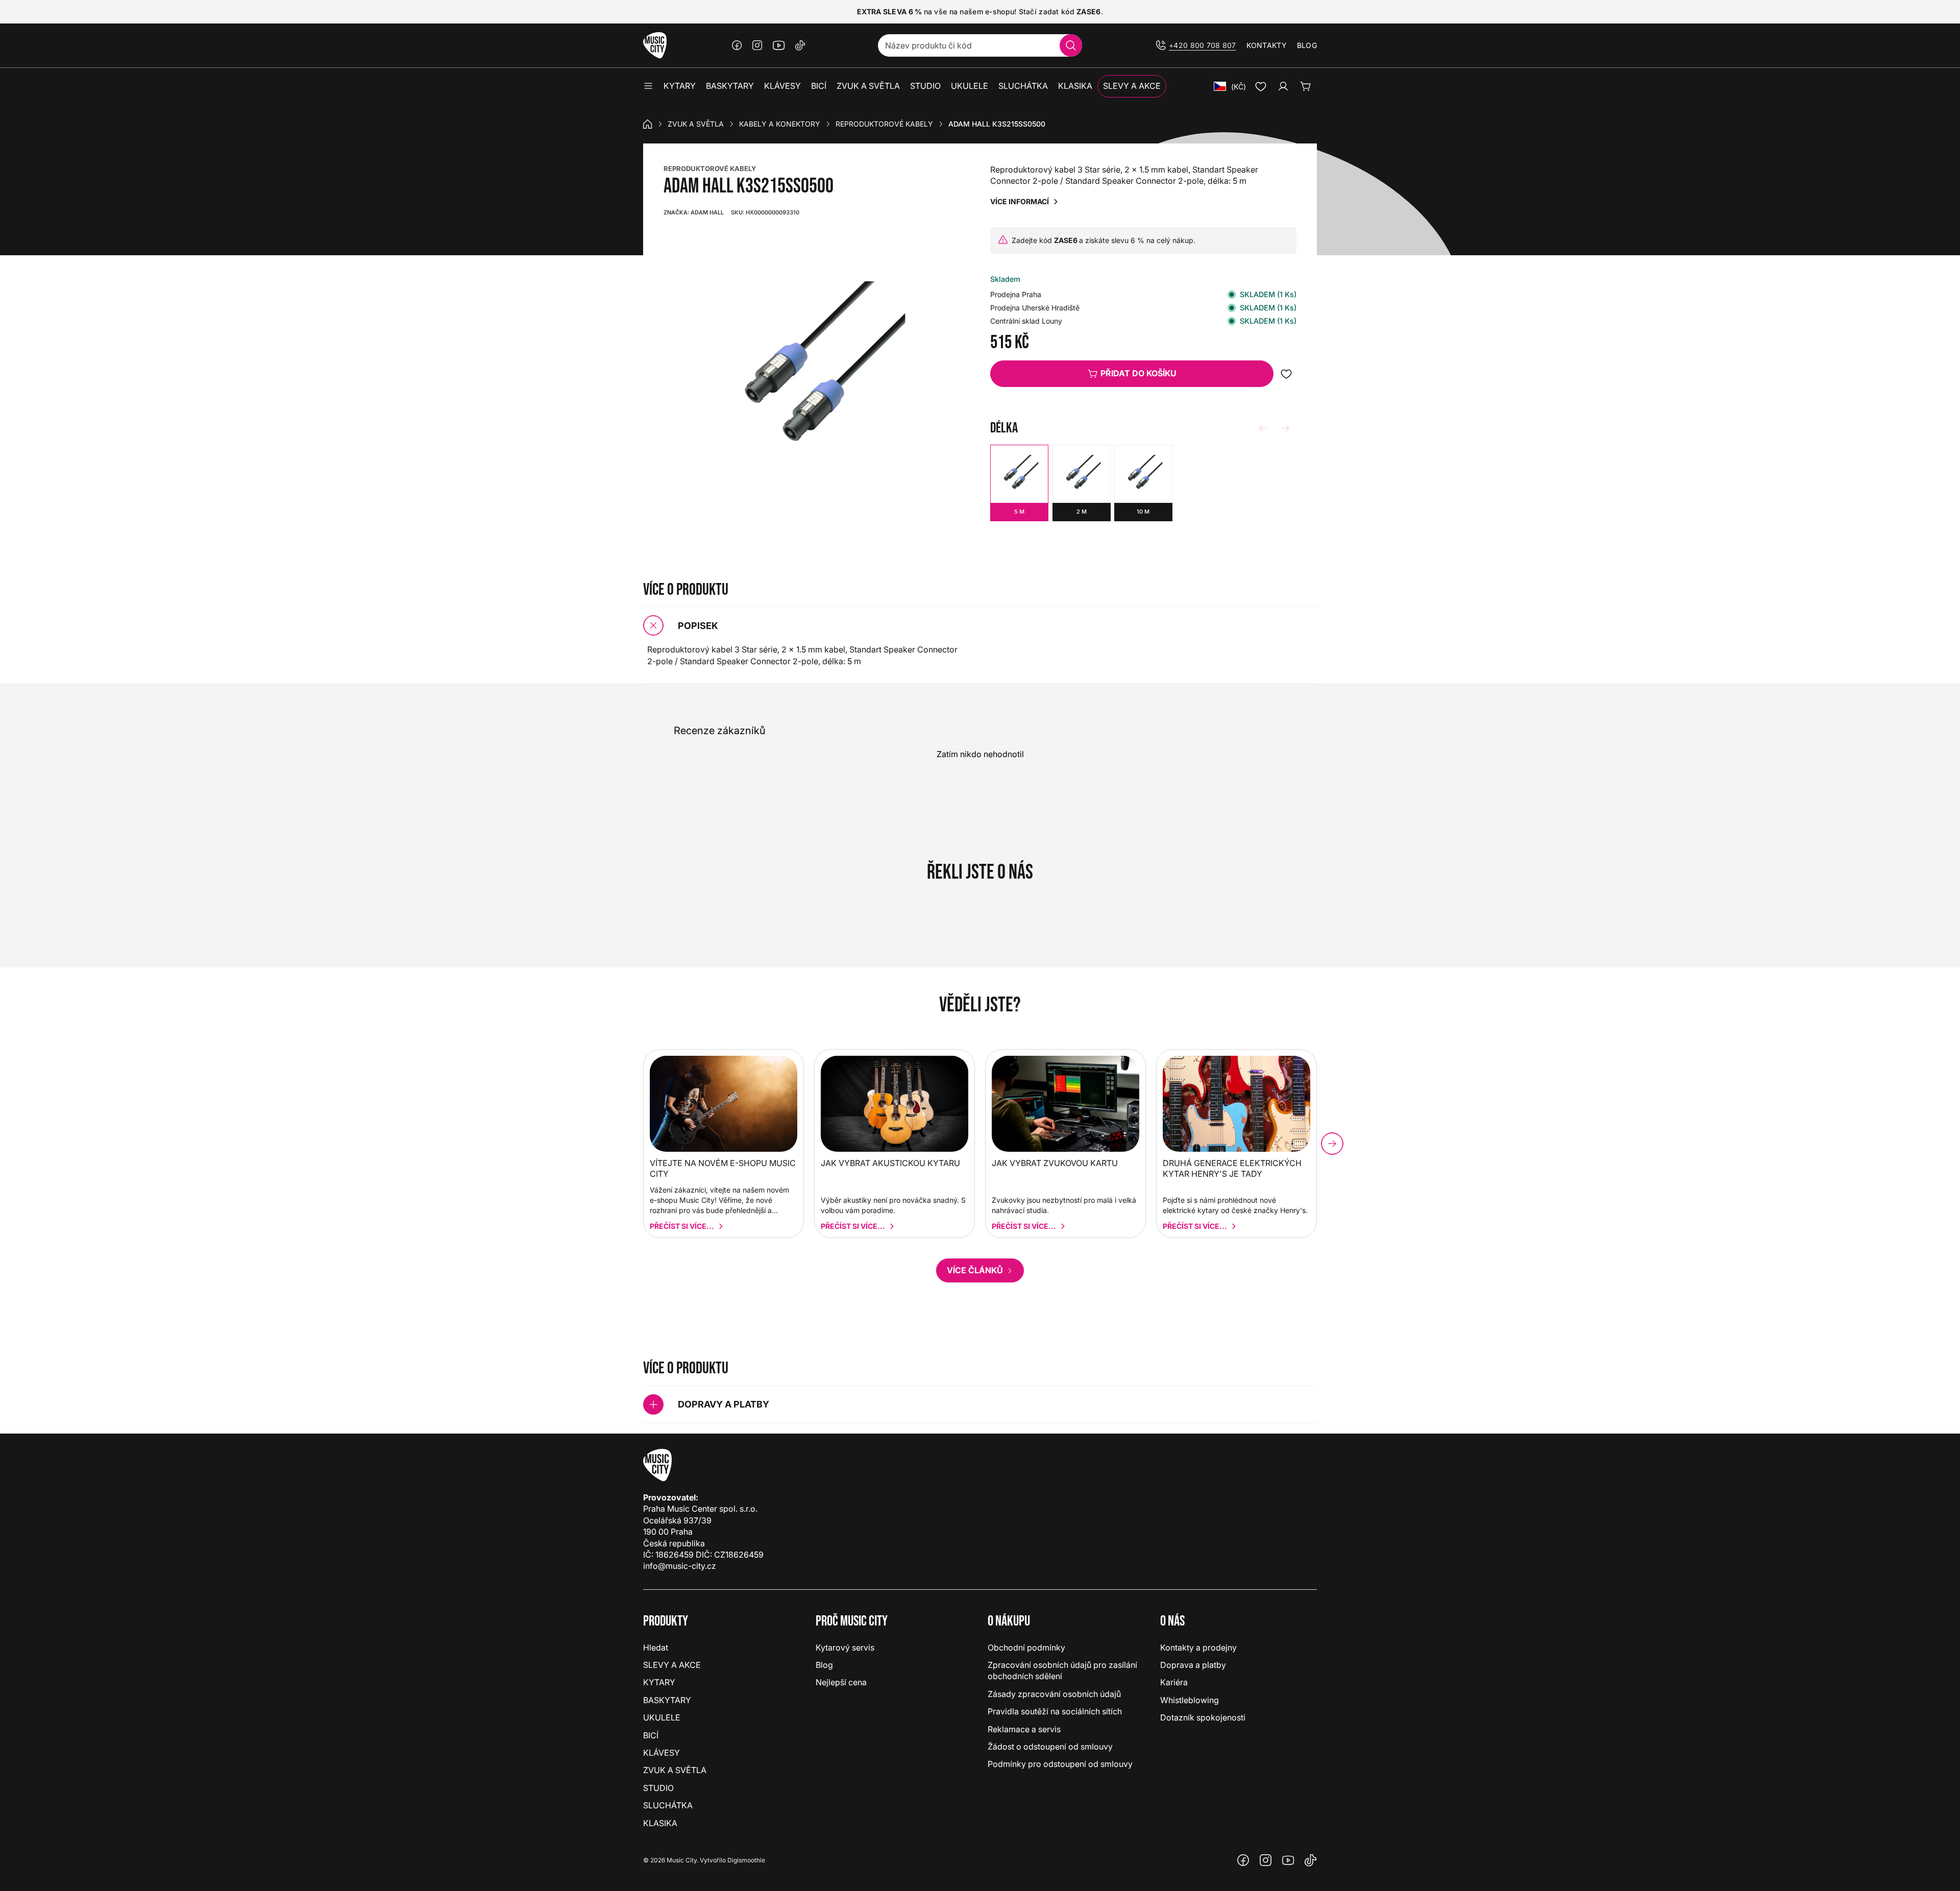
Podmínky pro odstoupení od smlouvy (1060, 1764)
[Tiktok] (800, 45)
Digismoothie (746, 1860)
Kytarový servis (845, 1647)
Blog (1307, 45)
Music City (682, 1860)
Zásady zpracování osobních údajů (1054, 1694)
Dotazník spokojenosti (1203, 1717)
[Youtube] (779, 45)
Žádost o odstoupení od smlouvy (1050, 1747)
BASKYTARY (667, 1700)
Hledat (656, 1647)
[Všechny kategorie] (648, 86)
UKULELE (662, 1717)
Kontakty (1267, 45)
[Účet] (1283, 86)
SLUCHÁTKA (668, 1805)
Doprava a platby (1193, 1665)
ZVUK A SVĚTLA (696, 124)
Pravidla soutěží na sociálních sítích (1055, 1711)
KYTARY (659, 1682)
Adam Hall (694, 212)
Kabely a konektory (780, 124)
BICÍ (651, 1735)
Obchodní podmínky (1026, 1647)
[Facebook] (737, 45)
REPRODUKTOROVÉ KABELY (710, 168)
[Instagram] (757, 45)
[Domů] (648, 124)
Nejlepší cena (841, 1682)
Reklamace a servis (1024, 1729)
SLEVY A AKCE (672, 1665)
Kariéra (1174, 1682)
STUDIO (658, 1788)
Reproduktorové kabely (884, 124)
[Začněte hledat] (1071, 45)
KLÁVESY (661, 1753)
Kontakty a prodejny (1198, 1647)
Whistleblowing (1190, 1700)
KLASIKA (660, 1823)
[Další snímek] (1332, 1144)
